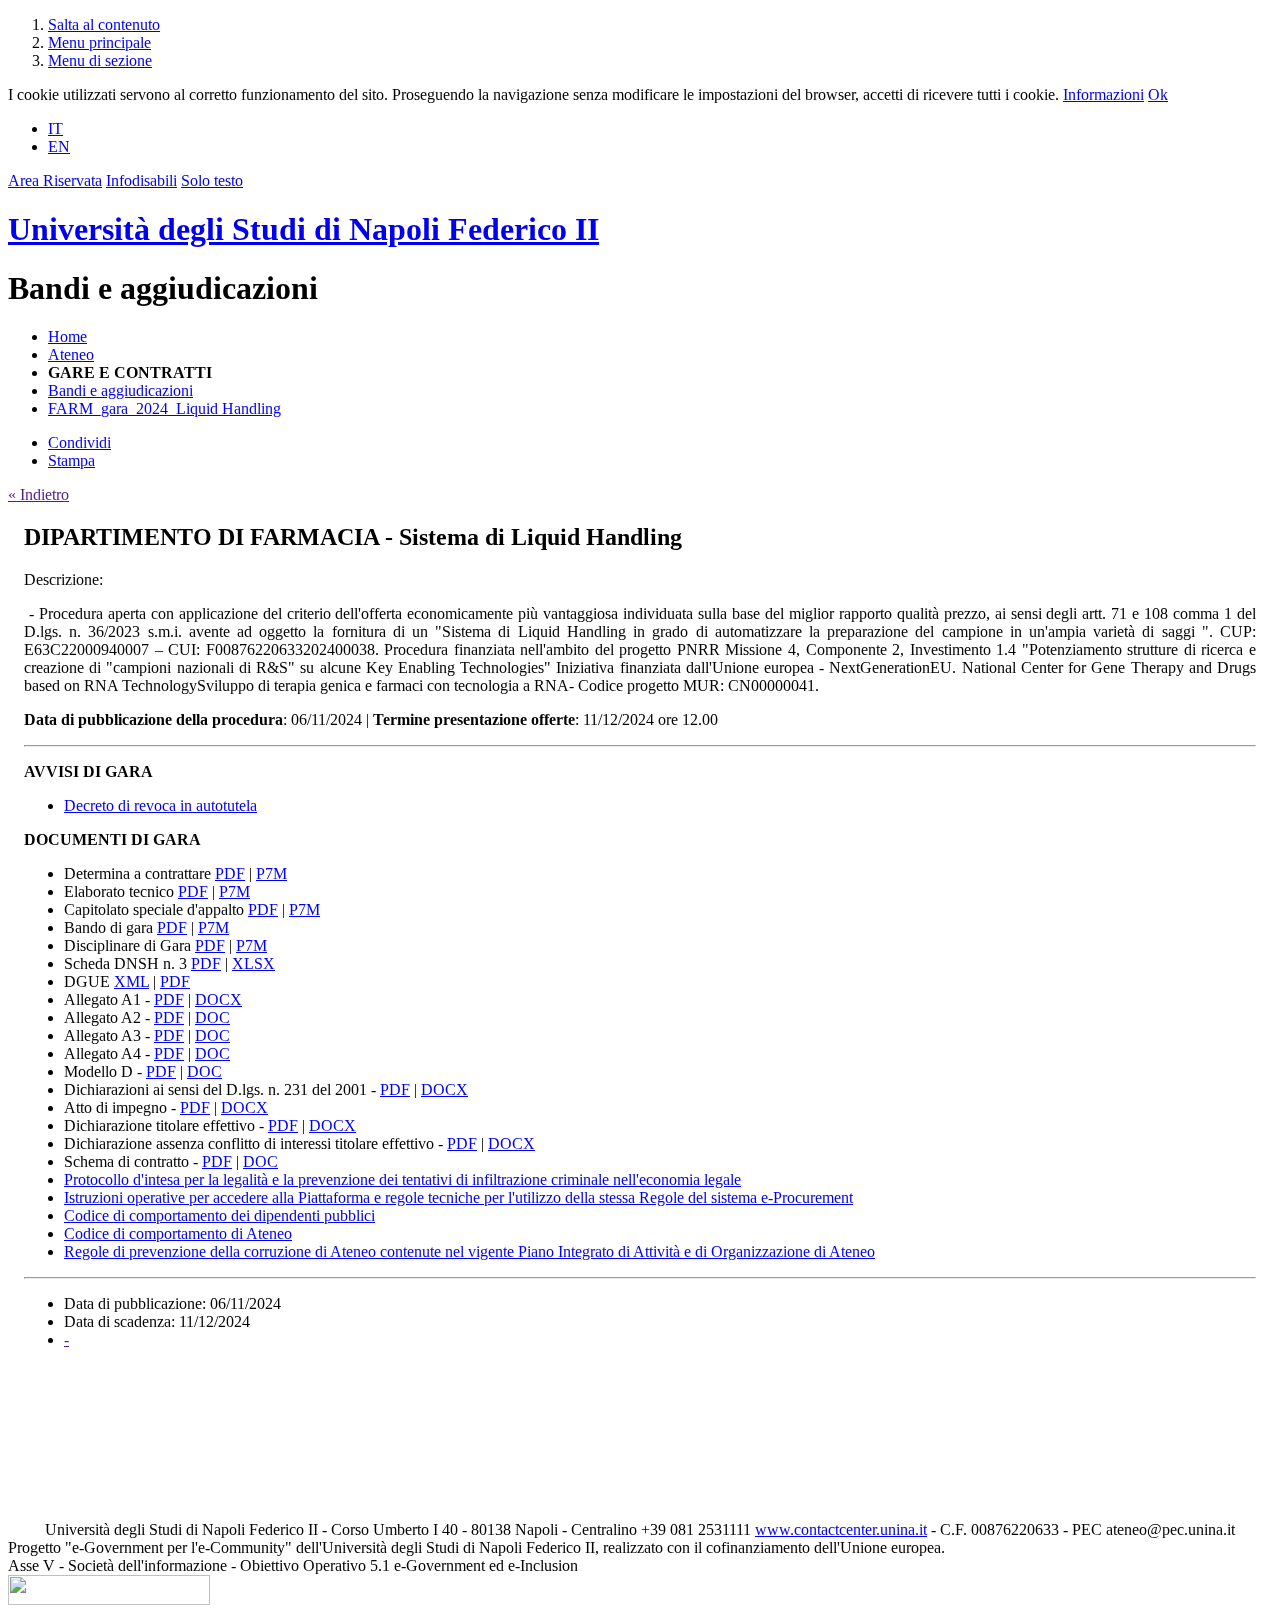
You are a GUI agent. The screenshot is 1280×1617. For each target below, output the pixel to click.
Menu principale (99, 42)
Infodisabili (141, 180)
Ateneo (71, 354)
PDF (230, 873)
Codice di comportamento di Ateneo (178, 1233)
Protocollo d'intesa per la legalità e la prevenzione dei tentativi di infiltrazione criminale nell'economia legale (402, 1179)
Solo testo (212, 180)
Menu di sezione (100, 60)
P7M (271, 873)
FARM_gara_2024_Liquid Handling (164, 408)
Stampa (71, 460)
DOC (212, 1017)
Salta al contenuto (104, 24)
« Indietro (38, 494)
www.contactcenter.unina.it (841, 1529)
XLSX (253, 963)
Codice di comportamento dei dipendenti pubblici (219, 1215)
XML (131, 981)
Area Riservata (55, 180)
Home (67, 336)
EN (59, 146)
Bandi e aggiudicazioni (120, 390)
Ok (1158, 94)
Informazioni (1103, 94)
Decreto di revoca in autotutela (160, 805)
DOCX (218, 999)
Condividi (79, 442)
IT (55, 128)
